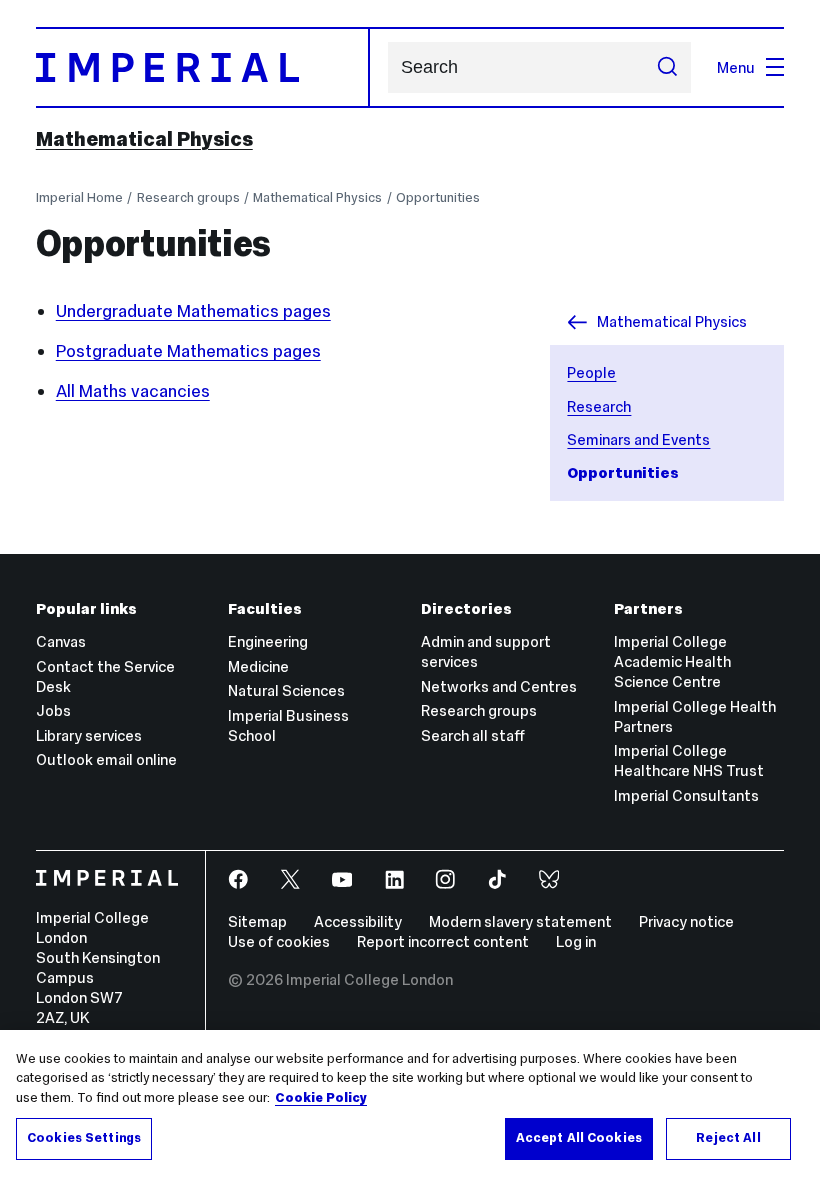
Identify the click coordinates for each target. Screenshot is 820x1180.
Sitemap (257, 921)
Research (599, 406)
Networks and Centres (499, 686)
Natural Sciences (286, 690)
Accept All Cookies (579, 1138)
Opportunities (438, 197)
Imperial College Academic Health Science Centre (672, 661)
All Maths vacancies (133, 391)
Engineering (268, 641)
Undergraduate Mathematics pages (193, 311)
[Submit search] (666, 67)
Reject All (728, 1138)
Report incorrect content (443, 941)
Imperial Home (79, 197)
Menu (736, 67)
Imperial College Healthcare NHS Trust (689, 760)
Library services (89, 735)
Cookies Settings (84, 1138)
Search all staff (473, 735)
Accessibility (358, 921)
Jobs (53, 710)
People (591, 372)
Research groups (188, 197)
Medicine (258, 666)
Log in (576, 941)
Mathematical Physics (144, 139)
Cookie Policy (321, 1098)
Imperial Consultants (686, 795)
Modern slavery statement (520, 921)
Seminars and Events (638, 439)
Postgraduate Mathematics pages (188, 351)
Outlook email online (106, 759)
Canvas (61, 641)
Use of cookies (279, 941)
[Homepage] (203, 67)
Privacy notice (686, 921)
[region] (410, 1105)
